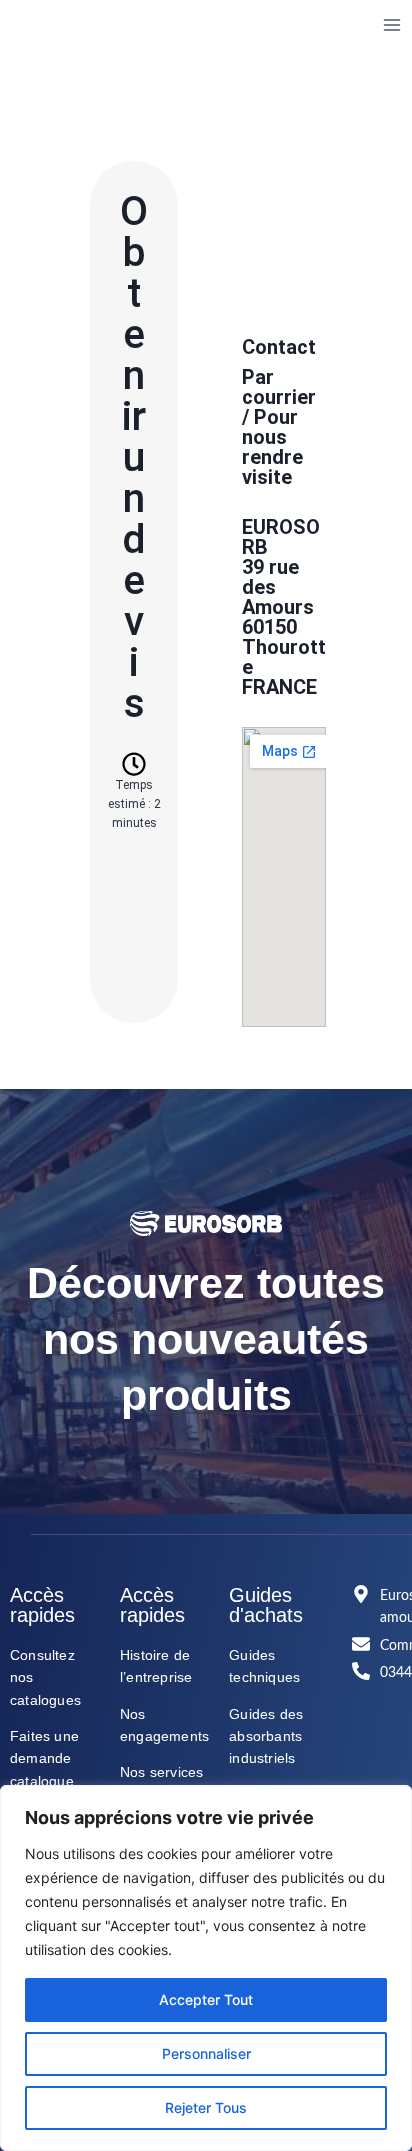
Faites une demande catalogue (44, 1758)
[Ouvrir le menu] (391, 24)
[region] (206, 1968)
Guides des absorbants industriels (266, 1736)
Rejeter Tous (206, 2107)
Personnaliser (206, 2053)
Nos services (161, 1772)
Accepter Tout (206, 1999)
